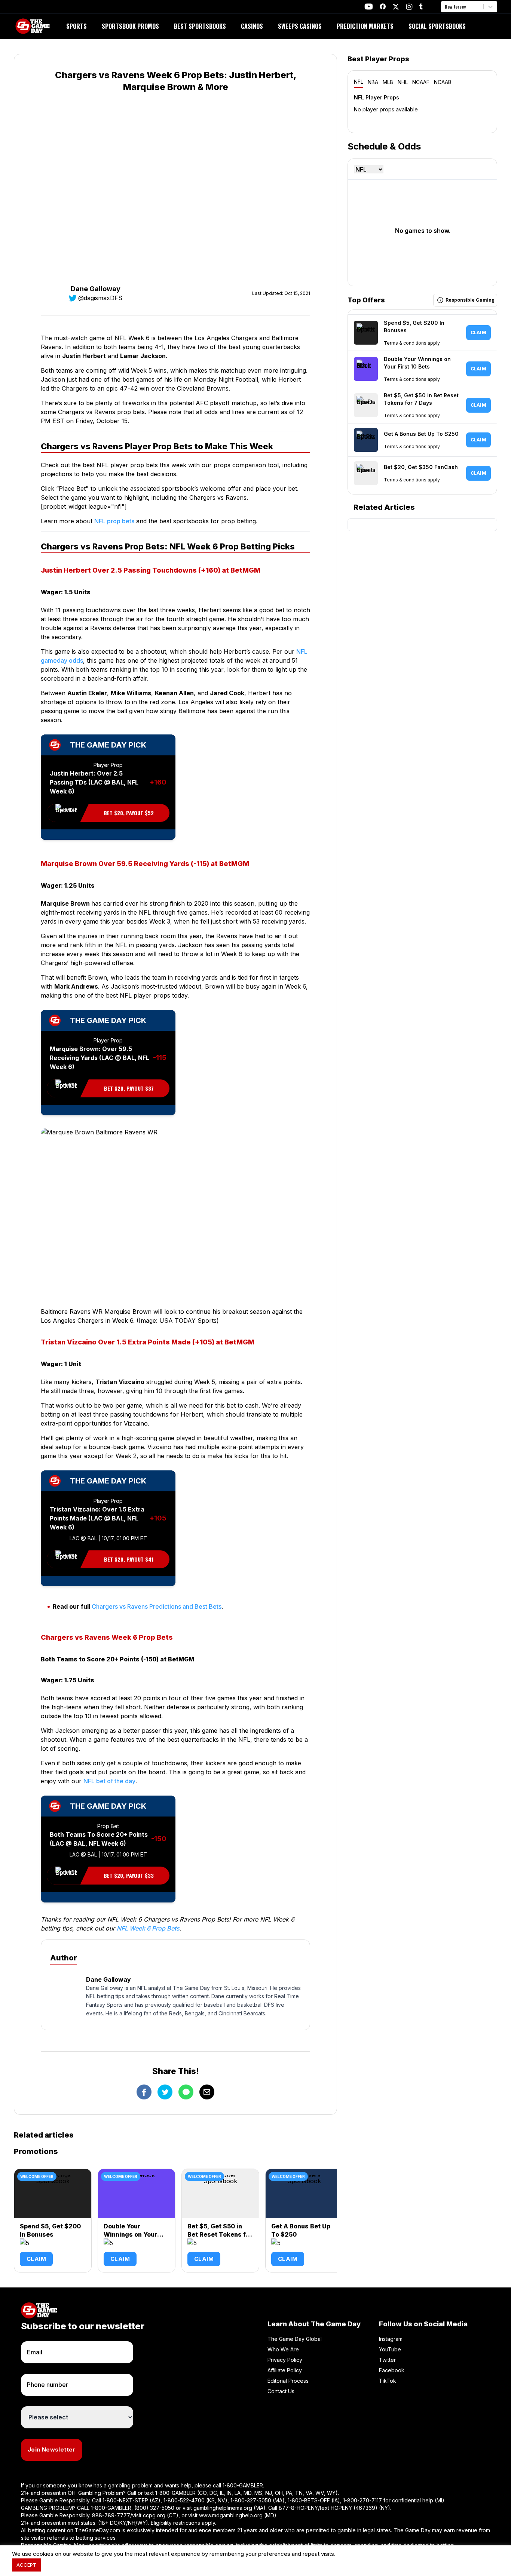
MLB (388, 82)
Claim (36, 2259)
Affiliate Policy (285, 2370)
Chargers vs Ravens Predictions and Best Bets (157, 1606)
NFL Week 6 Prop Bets (148, 1928)
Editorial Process (288, 2381)
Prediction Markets (365, 26)
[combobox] (446, 7)
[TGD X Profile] (396, 7)
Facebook (392, 2370)
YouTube (390, 2349)
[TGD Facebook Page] (383, 7)
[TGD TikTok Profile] (421, 7)
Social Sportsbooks (437, 26)
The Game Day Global (295, 2339)
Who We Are (283, 2349)
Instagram (391, 2339)
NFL (359, 82)
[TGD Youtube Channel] (369, 7)
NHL (403, 82)
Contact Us (281, 2391)
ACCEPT (26, 2565)
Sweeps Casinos (300, 26)
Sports (77, 26)
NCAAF (421, 82)
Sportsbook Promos (130, 26)
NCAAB (443, 82)
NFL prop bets (114, 521)
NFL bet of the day (109, 1781)
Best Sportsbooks (200, 26)
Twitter (387, 2360)
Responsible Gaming (470, 300)
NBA (373, 82)
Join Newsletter (52, 2449)
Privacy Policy (285, 2360)
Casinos (252, 26)
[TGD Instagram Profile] (409, 7)
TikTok (388, 2381)
